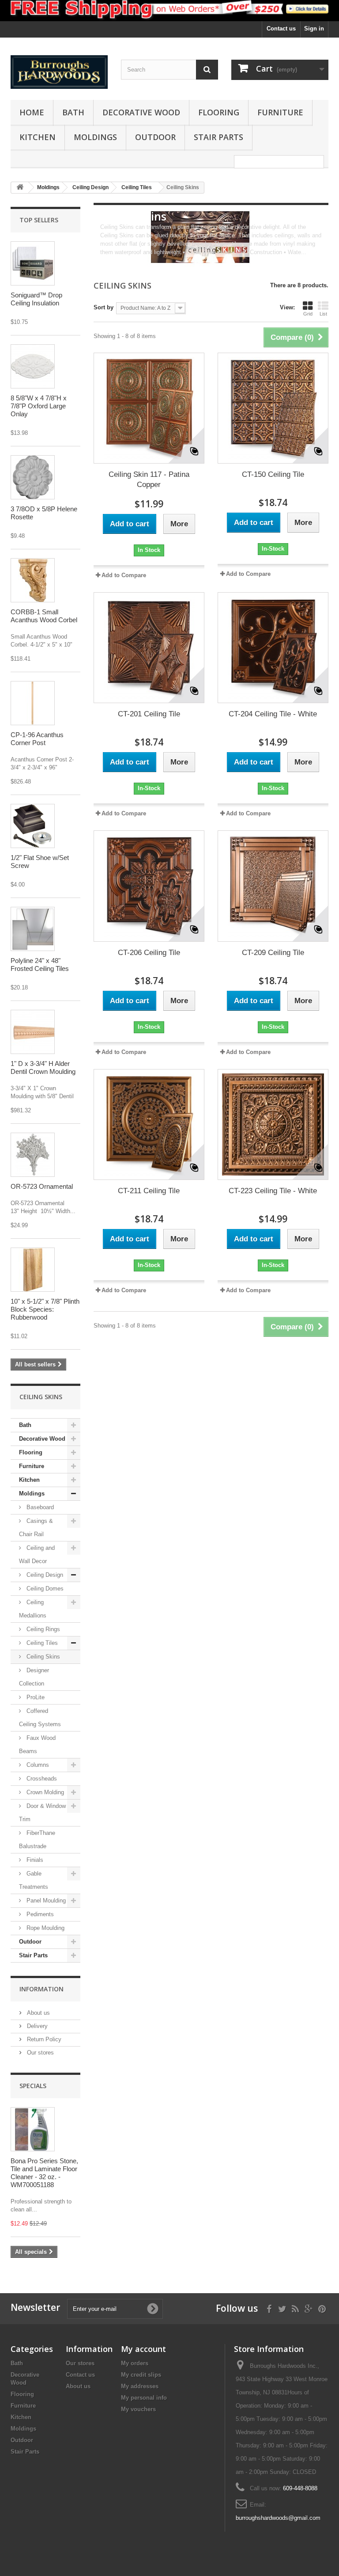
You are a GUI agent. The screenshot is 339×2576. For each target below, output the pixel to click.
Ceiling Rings (42, 1629)
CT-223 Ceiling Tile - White (273, 1191)
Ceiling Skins (42, 1657)
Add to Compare (124, 575)
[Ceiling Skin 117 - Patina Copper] (149, 408)
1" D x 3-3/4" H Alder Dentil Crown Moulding (43, 1067)
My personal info (144, 2398)
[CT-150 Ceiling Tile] (273, 408)
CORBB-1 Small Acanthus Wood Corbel (44, 616)
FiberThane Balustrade (37, 1840)
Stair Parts (218, 137)
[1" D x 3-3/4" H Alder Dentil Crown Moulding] (33, 1032)
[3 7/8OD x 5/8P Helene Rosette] (33, 477)
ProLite (35, 1697)
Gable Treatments (34, 1880)
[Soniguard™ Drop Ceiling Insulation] (33, 263)
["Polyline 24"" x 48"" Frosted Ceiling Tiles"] (33, 929)
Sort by (104, 307)
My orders (135, 2363)
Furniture (280, 112)
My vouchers (138, 2409)
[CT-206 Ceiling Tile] (149, 886)
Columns (37, 1765)
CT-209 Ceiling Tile (273, 953)
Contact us (281, 29)
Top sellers (39, 220)
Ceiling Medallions (33, 1609)
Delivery (36, 2026)
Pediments (39, 1914)
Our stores (40, 2053)
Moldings (95, 137)
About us (38, 2013)
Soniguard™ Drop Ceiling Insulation (36, 299)
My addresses (140, 2386)
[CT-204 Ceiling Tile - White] (273, 648)
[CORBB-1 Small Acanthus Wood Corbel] (33, 580)
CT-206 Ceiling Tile (149, 953)
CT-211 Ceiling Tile (149, 1191)
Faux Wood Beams (37, 1745)
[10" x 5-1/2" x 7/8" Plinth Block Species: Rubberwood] (33, 1270)
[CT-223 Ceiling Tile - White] (273, 1124)
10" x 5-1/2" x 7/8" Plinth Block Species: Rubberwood (45, 1309)
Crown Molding (44, 1792)
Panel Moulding (45, 1901)
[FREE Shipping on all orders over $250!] (169, 11)
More (107, 261)
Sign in (314, 29)
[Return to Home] (20, 188)
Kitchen (38, 137)
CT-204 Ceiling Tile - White (273, 714)
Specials (33, 2086)
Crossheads (41, 1779)
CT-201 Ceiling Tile (149, 714)
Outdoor (155, 137)
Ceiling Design (44, 1575)
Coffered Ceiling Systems (40, 1718)
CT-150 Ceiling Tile (273, 474)
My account (143, 2349)
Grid (308, 314)
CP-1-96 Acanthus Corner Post (37, 739)
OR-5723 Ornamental (42, 1186)
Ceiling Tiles (41, 1643)
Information (41, 1989)
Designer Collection (34, 1677)
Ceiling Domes (44, 1589)
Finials (34, 1860)
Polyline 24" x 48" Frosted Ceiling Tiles (40, 965)
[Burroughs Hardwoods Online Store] (59, 72)
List (323, 314)
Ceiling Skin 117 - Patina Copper (149, 479)
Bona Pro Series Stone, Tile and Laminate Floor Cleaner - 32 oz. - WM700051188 (44, 2173)
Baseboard (39, 1507)
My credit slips (141, 2375)
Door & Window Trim (42, 1813)
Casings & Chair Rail (36, 1528)
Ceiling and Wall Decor (37, 1554)
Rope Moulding (45, 1928)
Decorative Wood (141, 112)
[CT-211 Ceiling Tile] (149, 1124)
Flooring (219, 112)
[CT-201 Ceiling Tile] (149, 648)
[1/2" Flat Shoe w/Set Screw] (33, 826)
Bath (73, 112)
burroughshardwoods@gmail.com (278, 2518)
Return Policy (43, 2039)
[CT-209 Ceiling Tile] (273, 886)
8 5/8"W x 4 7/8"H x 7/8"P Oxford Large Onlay (39, 406)
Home (32, 112)
